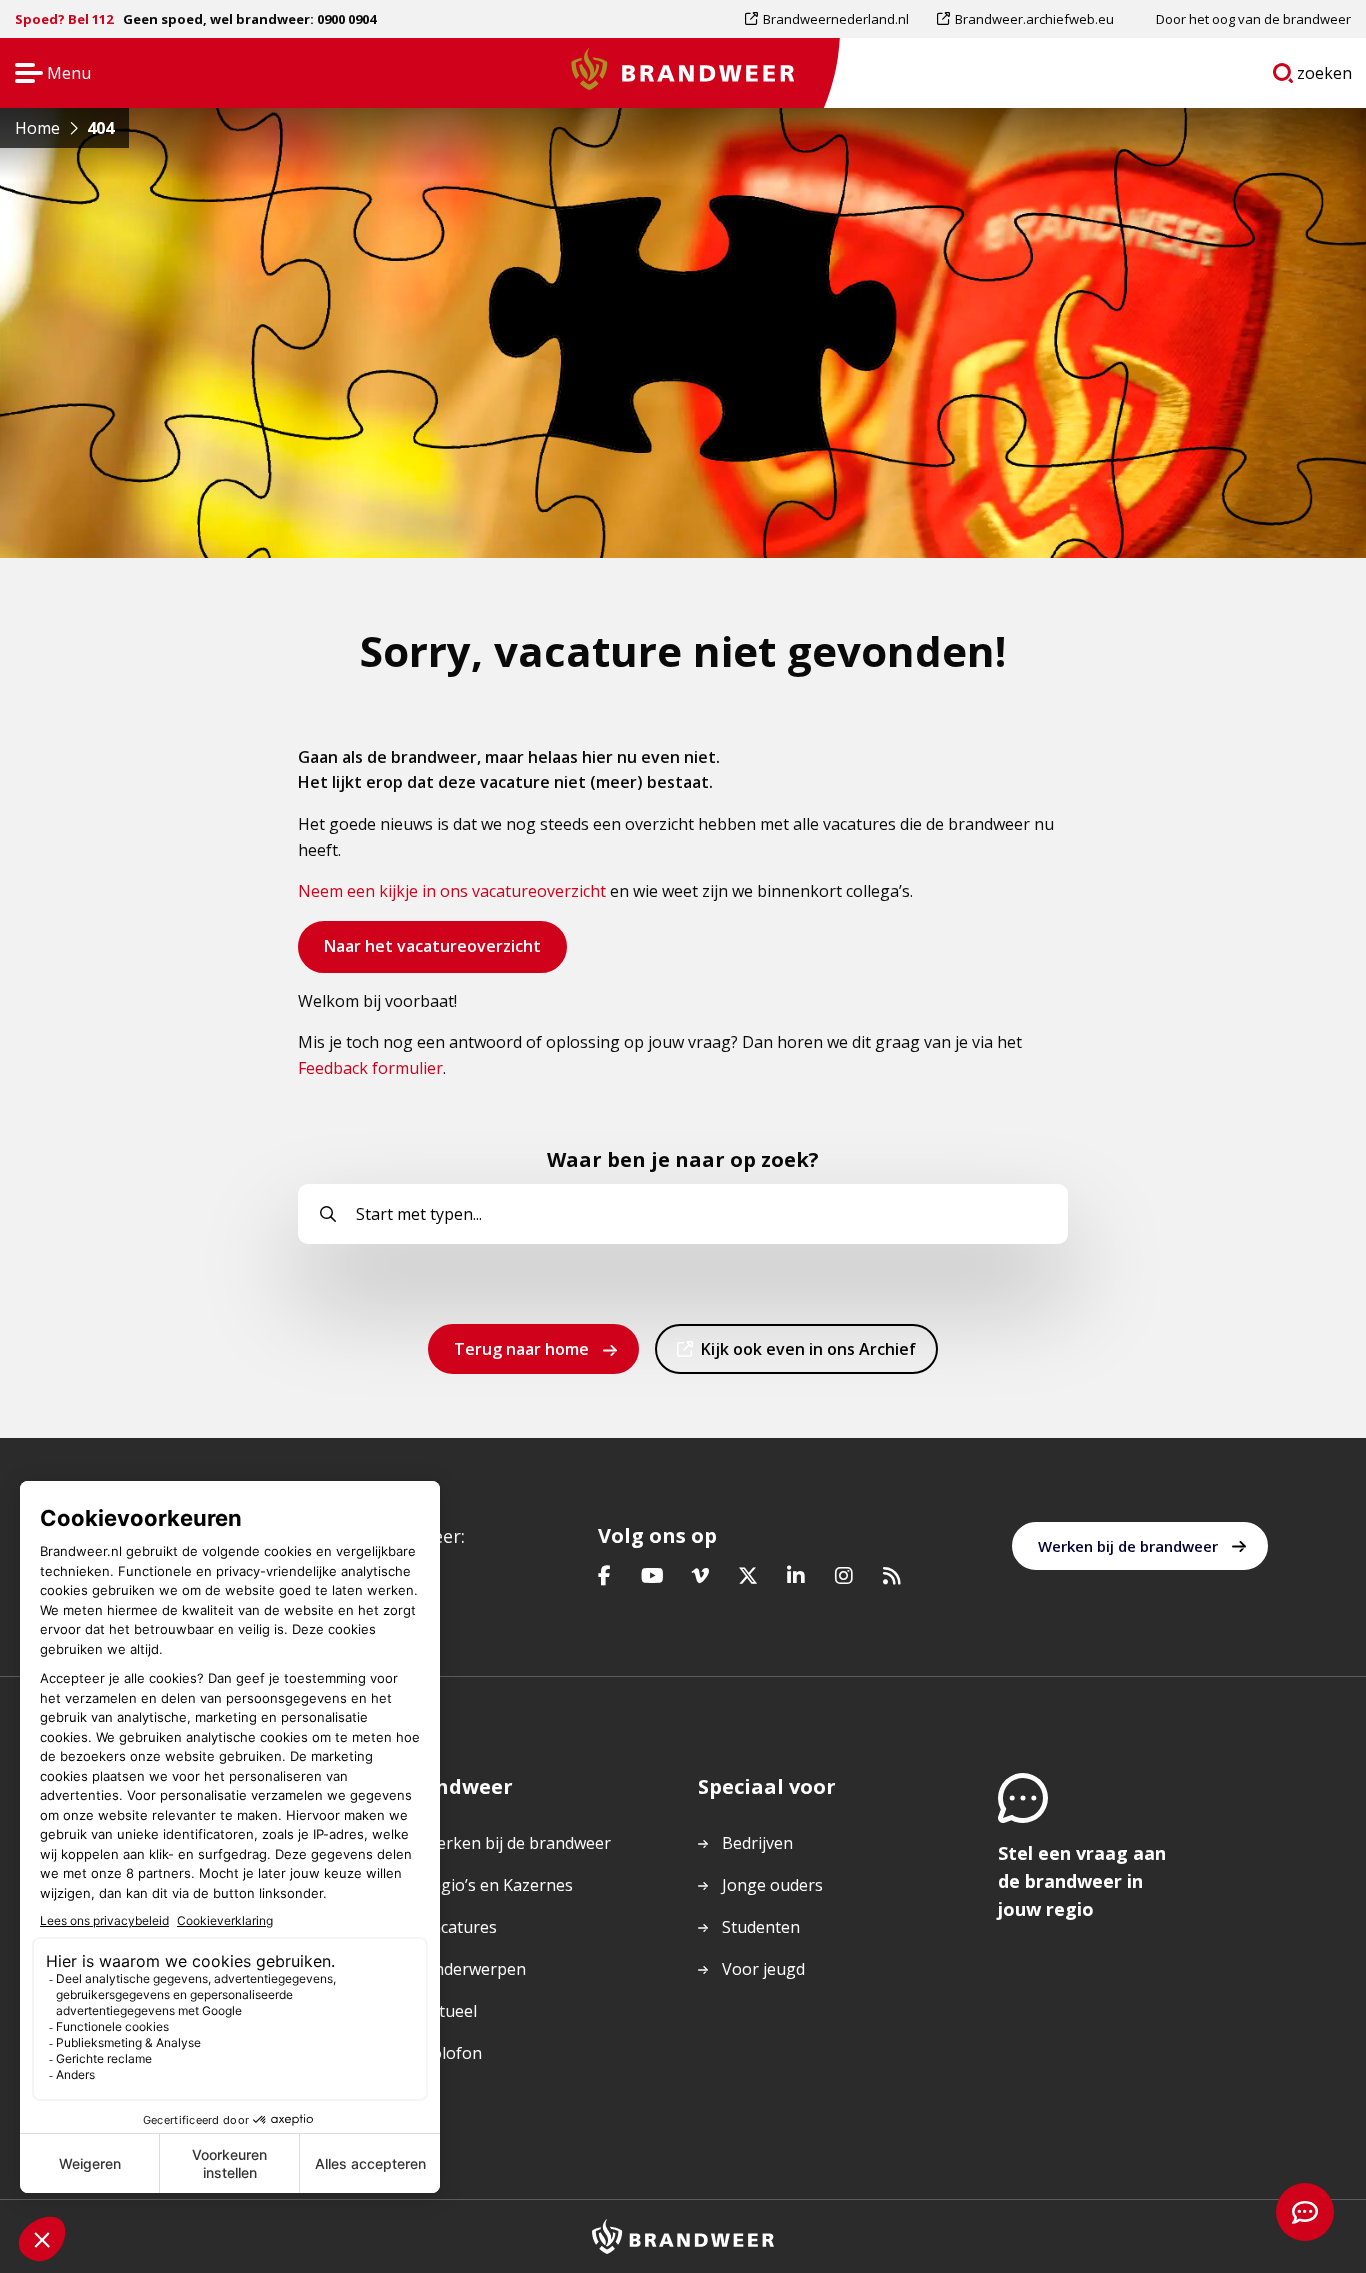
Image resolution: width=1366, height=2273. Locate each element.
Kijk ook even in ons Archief (808, 1355)
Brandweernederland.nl (835, 23)
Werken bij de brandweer (1128, 1546)
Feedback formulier (370, 1068)
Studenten (761, 1927)
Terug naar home (521, 1349)
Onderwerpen (474, 1969)
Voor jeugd (763, 1969)
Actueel (449, 2011)
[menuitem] (834, 19)
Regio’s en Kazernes (497, 1885)
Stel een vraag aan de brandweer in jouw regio (1082, 1881)
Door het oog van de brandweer (1253, 19)
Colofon (452, 2053)
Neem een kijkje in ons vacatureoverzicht (452, 891)
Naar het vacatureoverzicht (432, 953)
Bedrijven (757, 1843)
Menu (46, 74)
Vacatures (459, 1927)
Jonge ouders (772, 1885)
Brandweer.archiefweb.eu (1034, 23)
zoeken (1325, 77)
